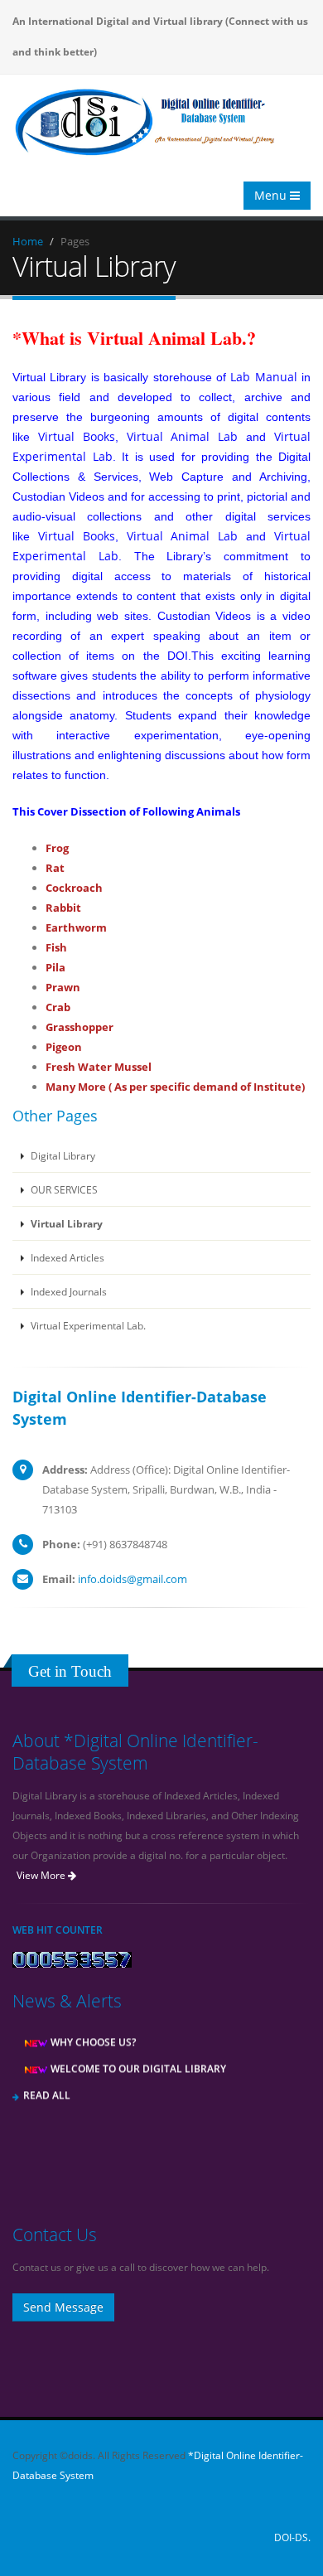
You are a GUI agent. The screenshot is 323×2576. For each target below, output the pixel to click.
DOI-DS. (292, 2537)
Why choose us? (92, 2036)
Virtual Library (65, 1223)
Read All (47, 2089)
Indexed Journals (67, 1291)
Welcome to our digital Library (137, 2062)
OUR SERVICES (63, 1189)
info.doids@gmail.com (133, 1579)
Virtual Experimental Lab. (87, 1325)
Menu (272, 195)
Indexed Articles (66, 1257)
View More (42, 1875)
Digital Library (62, 1155)
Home (28, 241)
